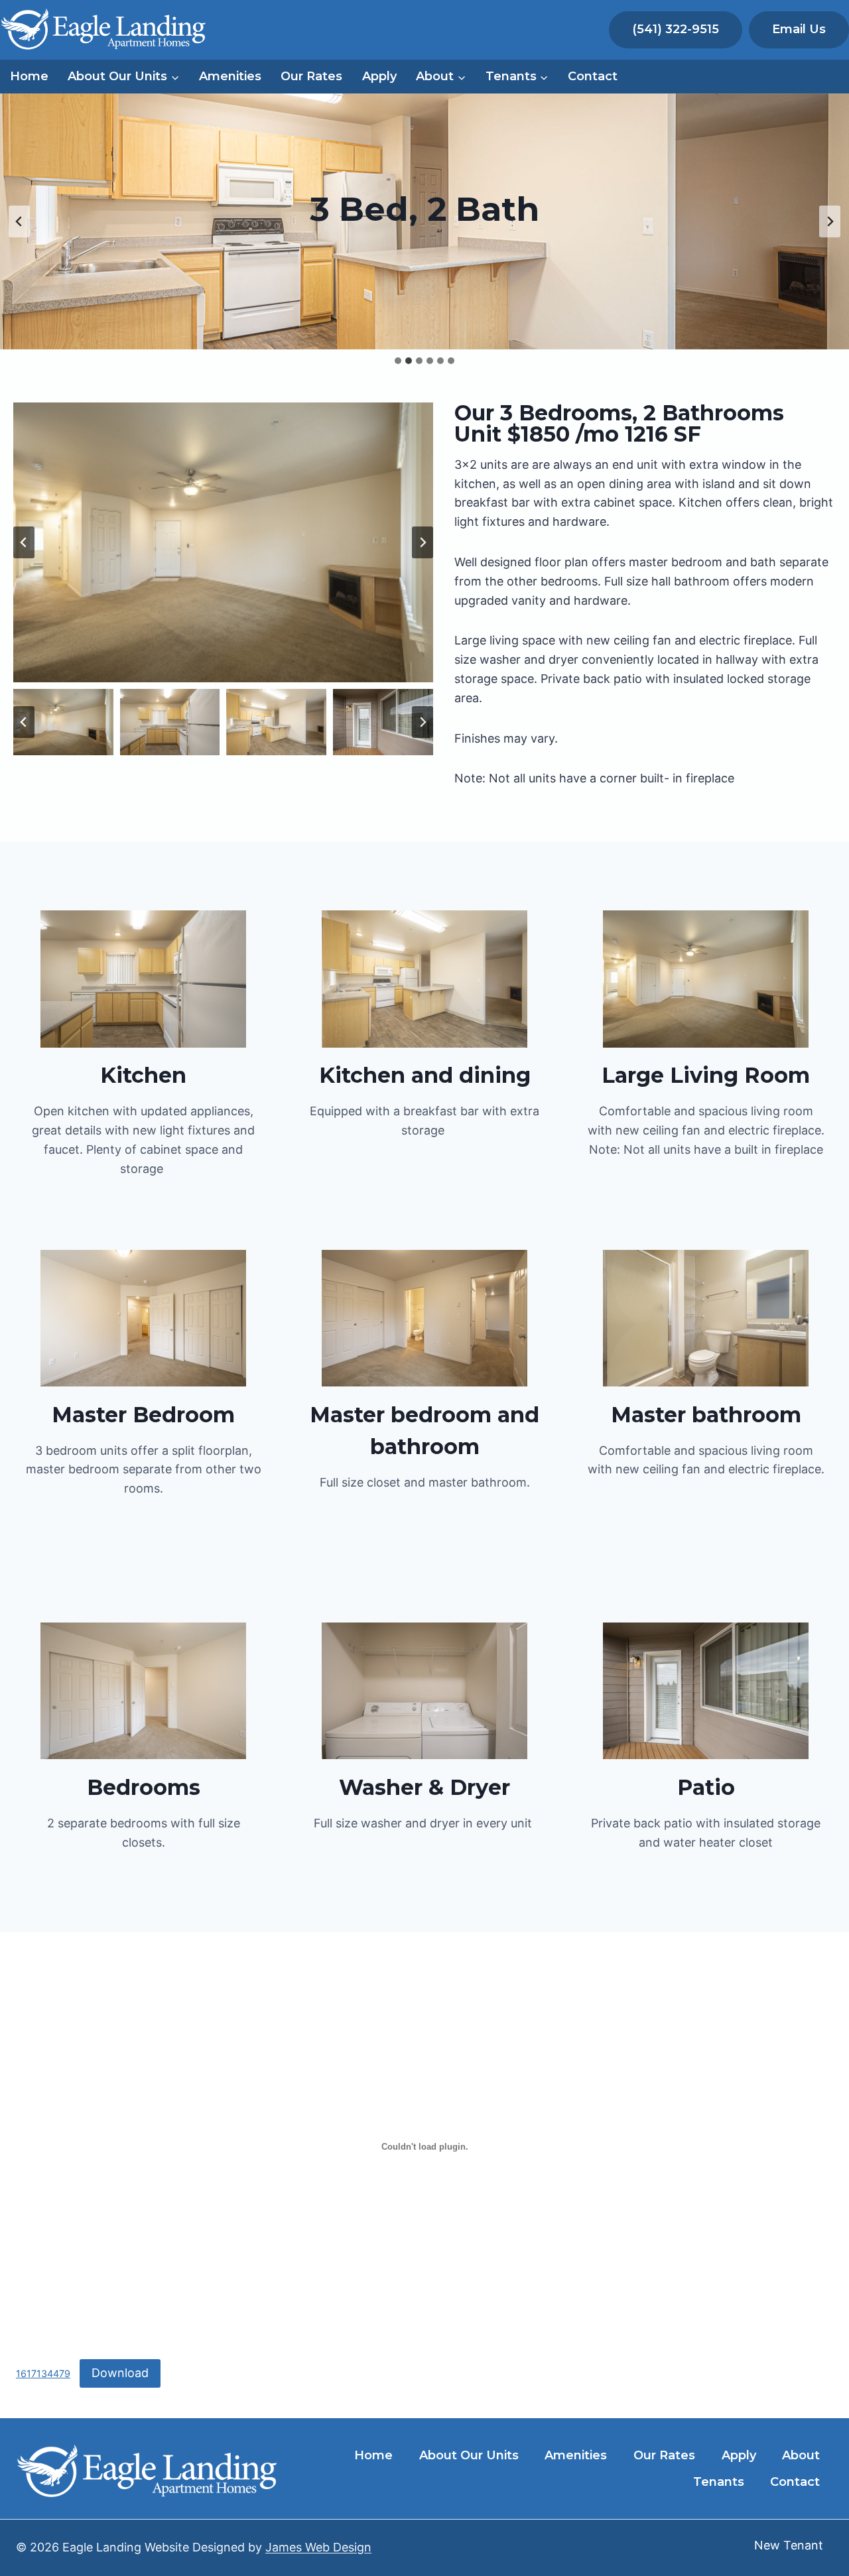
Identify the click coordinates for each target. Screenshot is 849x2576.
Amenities (230, 76)
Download (120, 2373)
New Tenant (789, 2545)
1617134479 (43, 2373)
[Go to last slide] (24, 542)
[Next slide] (830, 221)
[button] (63, 722)
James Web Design (318, 2547)
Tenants (719, 2482)
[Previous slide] (19, 221)
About (801, 2455)
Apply (379, 76)
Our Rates (311, 76)
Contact (593, 76)
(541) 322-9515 (676, 29)
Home (29, 76)
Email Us (799, 29)
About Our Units (469, 2455)
